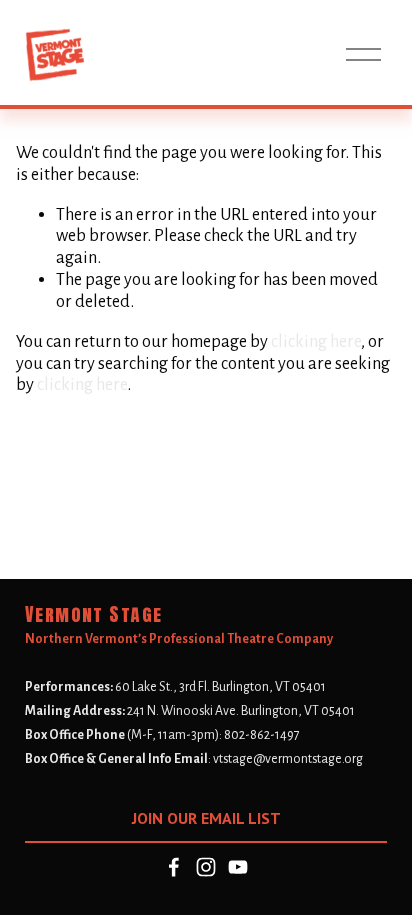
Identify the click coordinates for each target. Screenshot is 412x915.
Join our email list (206, 818)
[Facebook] (174, 867)
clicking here (316, 341)
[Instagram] (206, 867)
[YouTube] (238, 867)
